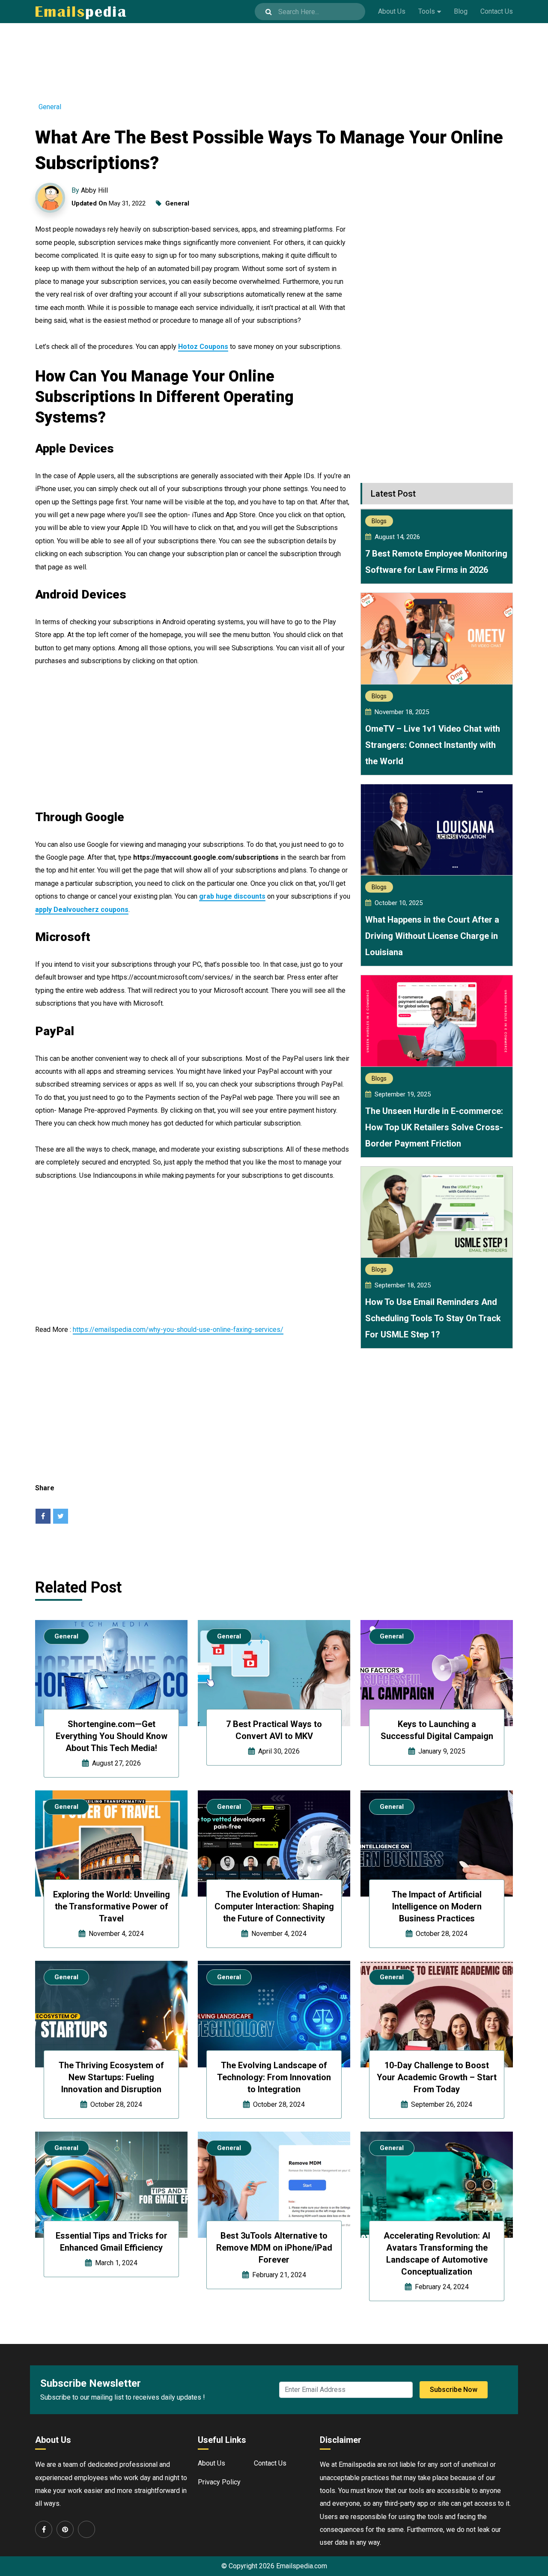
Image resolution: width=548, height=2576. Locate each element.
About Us (392, 11)
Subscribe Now (454, 2390)
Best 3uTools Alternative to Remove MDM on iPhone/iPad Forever (274, 2248)
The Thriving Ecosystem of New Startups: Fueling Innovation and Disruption (111, 2077)
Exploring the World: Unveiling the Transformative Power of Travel (112, 1906)
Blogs (379, 521)
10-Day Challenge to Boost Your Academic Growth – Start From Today (437, 2077)
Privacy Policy (219, 2482)
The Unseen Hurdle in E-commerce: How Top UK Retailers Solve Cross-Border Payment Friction (434, 1127)
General (50, 107)
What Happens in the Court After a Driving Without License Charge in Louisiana (432, 936)
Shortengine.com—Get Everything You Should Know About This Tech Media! (112, 1736)
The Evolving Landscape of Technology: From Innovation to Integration (274, 2077)
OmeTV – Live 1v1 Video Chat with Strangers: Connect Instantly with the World (433, 745)
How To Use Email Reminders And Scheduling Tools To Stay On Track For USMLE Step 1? (433, 1318)
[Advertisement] (274, 57)
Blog (461, 11)
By (90, 190)
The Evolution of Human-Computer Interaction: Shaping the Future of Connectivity (274, 1906)
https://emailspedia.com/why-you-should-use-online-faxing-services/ (178, 1330)
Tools (427, 11)
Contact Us (497, 11)
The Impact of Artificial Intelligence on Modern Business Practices (437, 1906)
